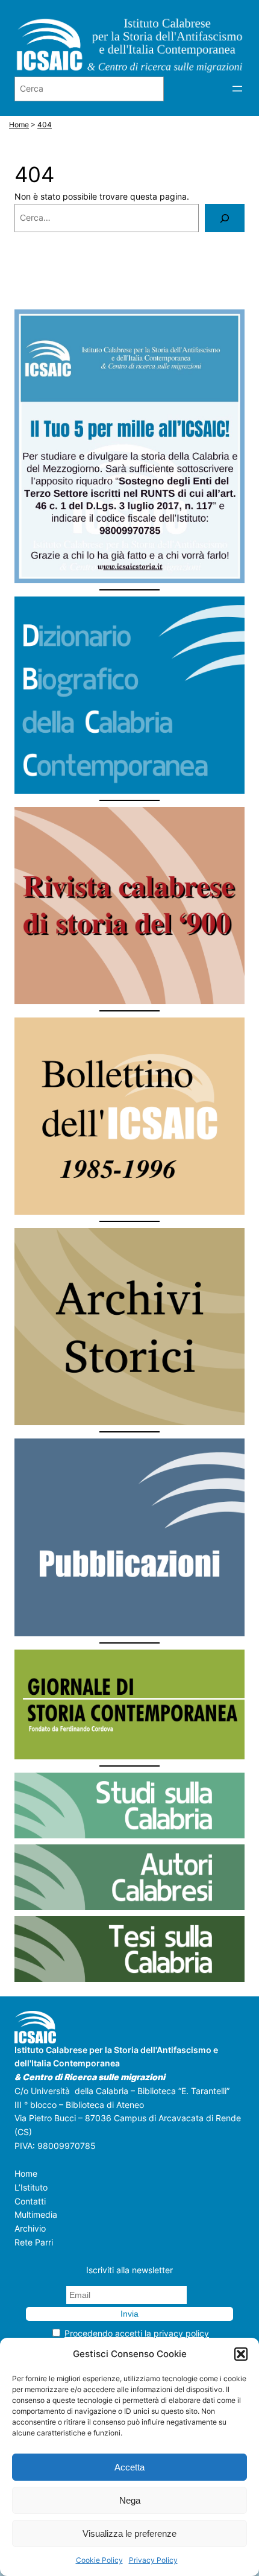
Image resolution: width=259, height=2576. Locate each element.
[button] (241, 2354)
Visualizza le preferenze (129, 2533)
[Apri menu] (237, 89)
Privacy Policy (153, 2560)
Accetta (129, 2467)
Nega (130, 2500)
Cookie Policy (99, 2560)
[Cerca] (225, 218)
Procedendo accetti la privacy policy (137, 2333)
